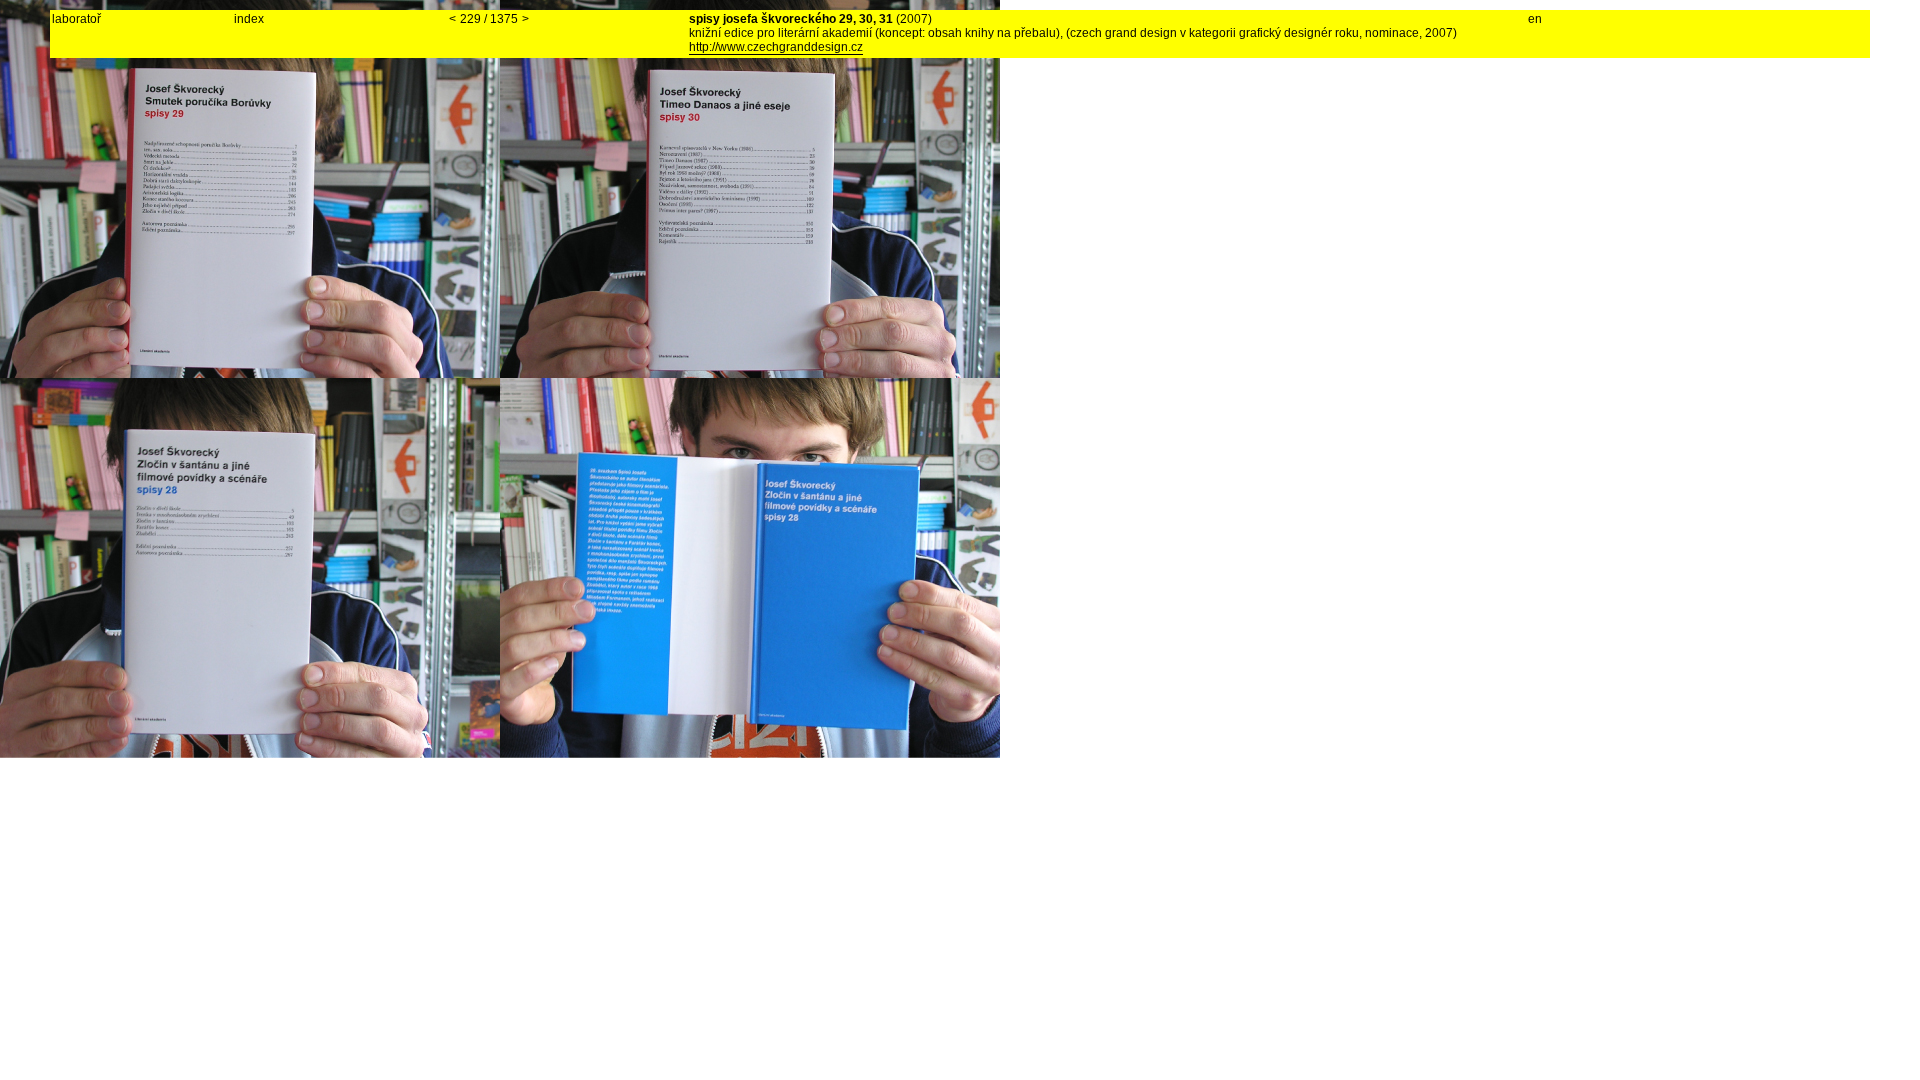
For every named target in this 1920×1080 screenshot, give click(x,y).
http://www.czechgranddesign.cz (776, 47)
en (1535, 19)
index (249, 19)
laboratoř (76, 19)
